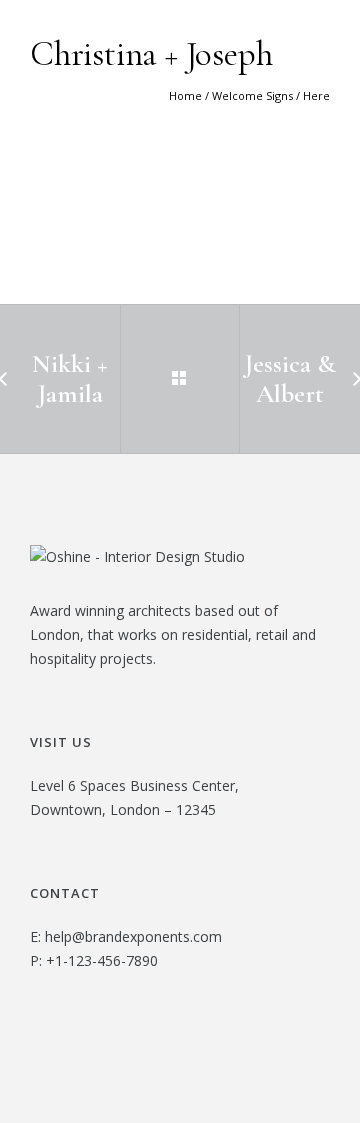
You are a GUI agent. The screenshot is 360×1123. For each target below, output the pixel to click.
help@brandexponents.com (133, 936)
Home (185, 95)
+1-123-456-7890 (102, 960)
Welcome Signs (252, 95)
